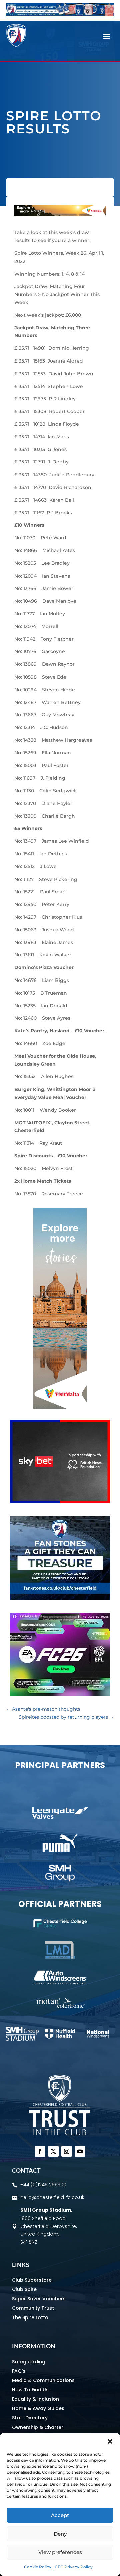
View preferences (60, 2552)
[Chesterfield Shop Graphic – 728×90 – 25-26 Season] (60, 15)
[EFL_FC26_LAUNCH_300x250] (60, 1694)
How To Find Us (30, 2390)
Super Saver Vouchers (39, 2299)
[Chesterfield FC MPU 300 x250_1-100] (60, 1598)
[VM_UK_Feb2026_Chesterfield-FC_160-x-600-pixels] (60, 1407)
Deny (60, 2534)
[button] (110, 2441)
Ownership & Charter (38, 2427)
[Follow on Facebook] (40, 2151)
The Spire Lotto (30, 2317)
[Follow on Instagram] (67, 2151)
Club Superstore (32, 2280)
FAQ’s (19, 2371)
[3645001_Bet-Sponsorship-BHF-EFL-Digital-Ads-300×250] (60, 1502)
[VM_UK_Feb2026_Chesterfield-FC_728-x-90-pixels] (60, 215)
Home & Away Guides (38, 2408)
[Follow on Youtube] (80, 2151)
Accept (60, 2515)
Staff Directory (30, 2418)
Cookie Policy (38, 2567)
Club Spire (24, 2289)
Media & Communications (43, 2380)
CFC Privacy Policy (74, 2567)
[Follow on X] (53, 2151)
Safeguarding (29, 2362)
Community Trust (33, 2308)
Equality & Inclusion (35, 2399)
